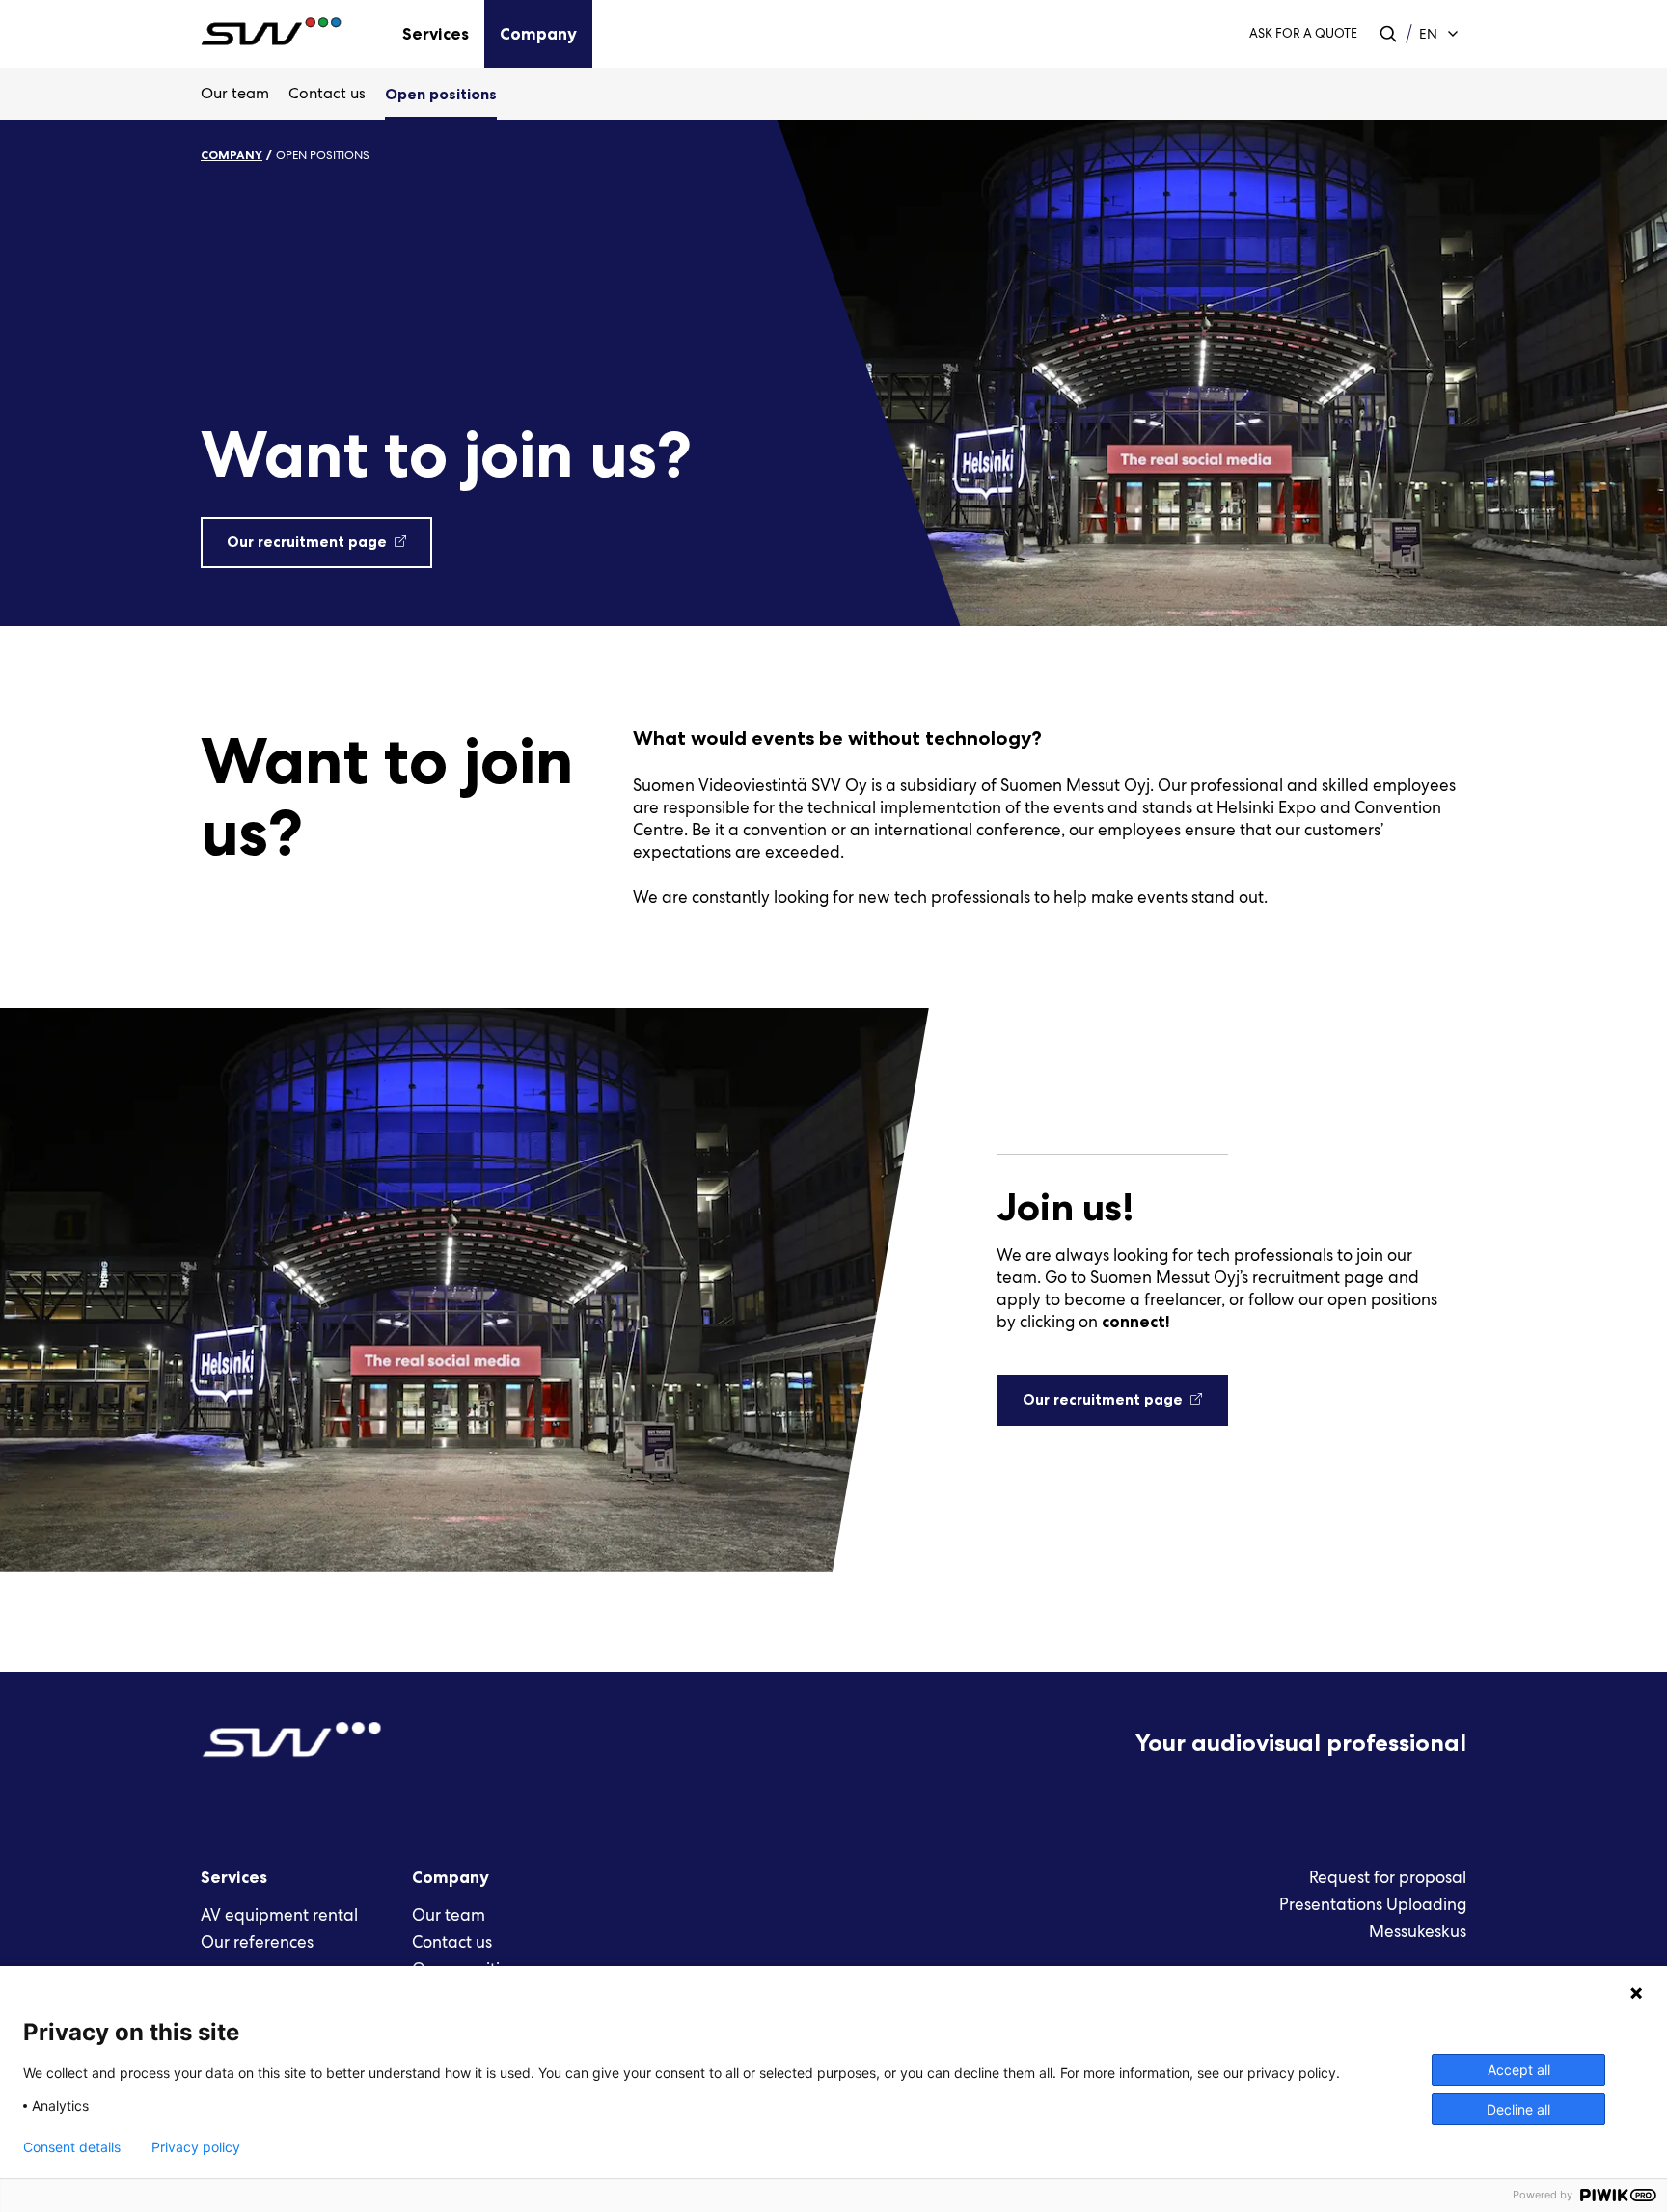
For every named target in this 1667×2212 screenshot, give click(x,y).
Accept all (1519, 2070)
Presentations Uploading (1373, 1904)
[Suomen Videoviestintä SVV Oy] (280, 34)
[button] (1388, 34)
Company (538, 34)
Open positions (441, 94)
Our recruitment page (307, 542)
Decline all (1518, 2109)
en (1428, 34)
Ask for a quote (1303, 33)
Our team (235, 93)
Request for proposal (1388, 1877)
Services (436, 34)
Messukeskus (1418, 1931)
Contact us (327, 93)
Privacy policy (196, 2147)
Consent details (72, 2147)
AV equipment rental (279, 1915)
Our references (257, 1942)
